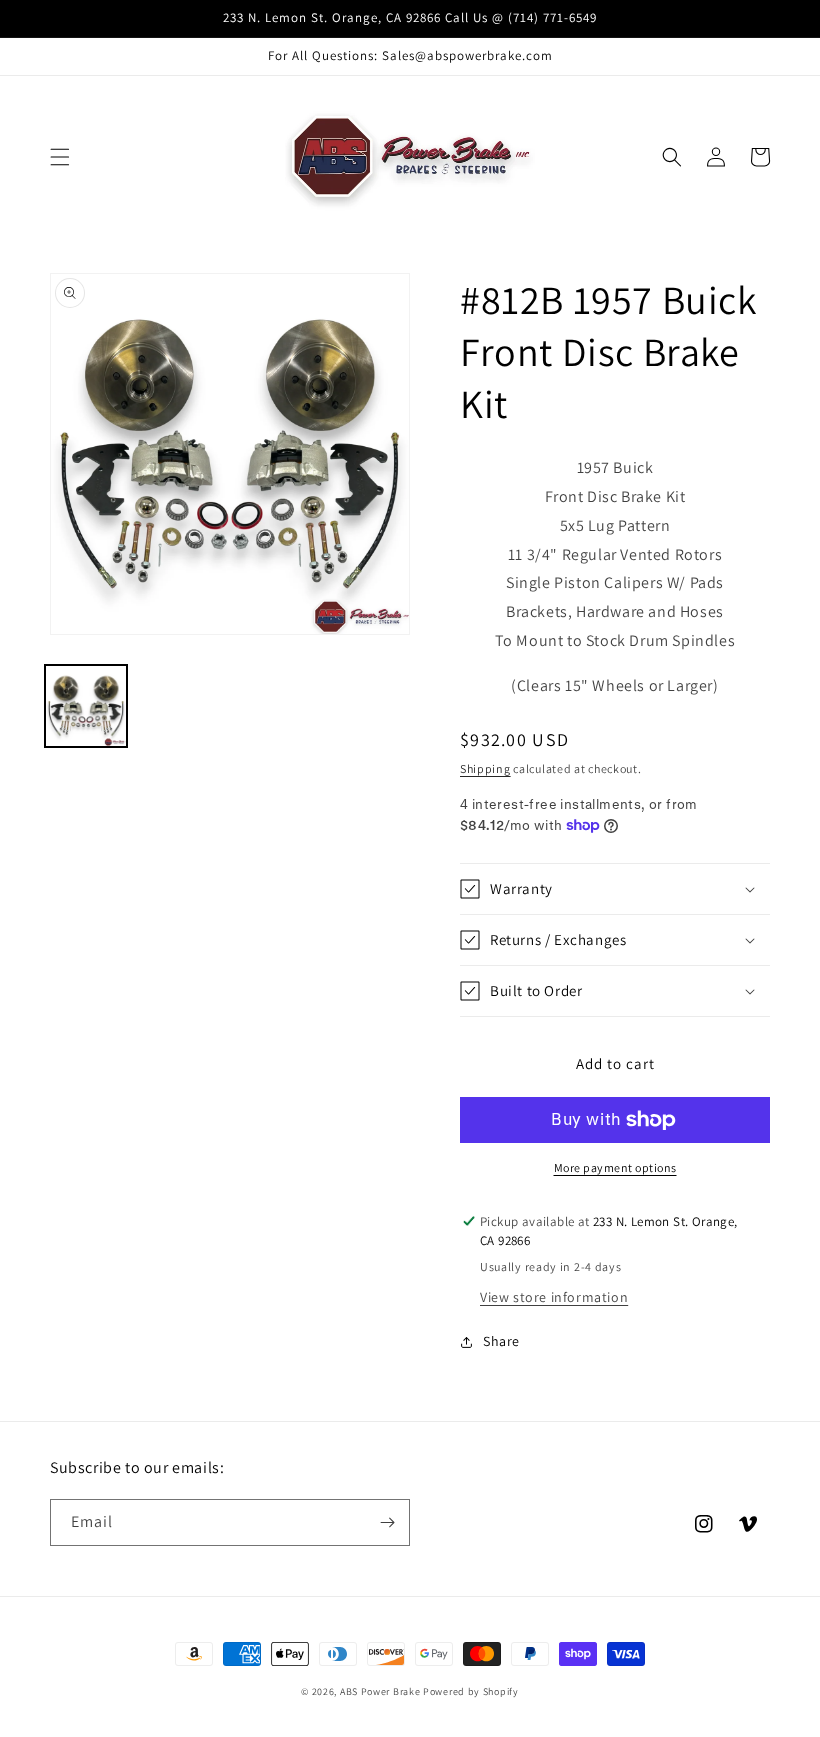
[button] (60, 157)
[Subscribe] (387, 1522)
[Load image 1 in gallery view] (86, 706)
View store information (554, 1297)
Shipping (485, 768)
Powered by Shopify (471, 1691)
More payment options (615, 1167)
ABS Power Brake (380, 1691)
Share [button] (501, 1341)
